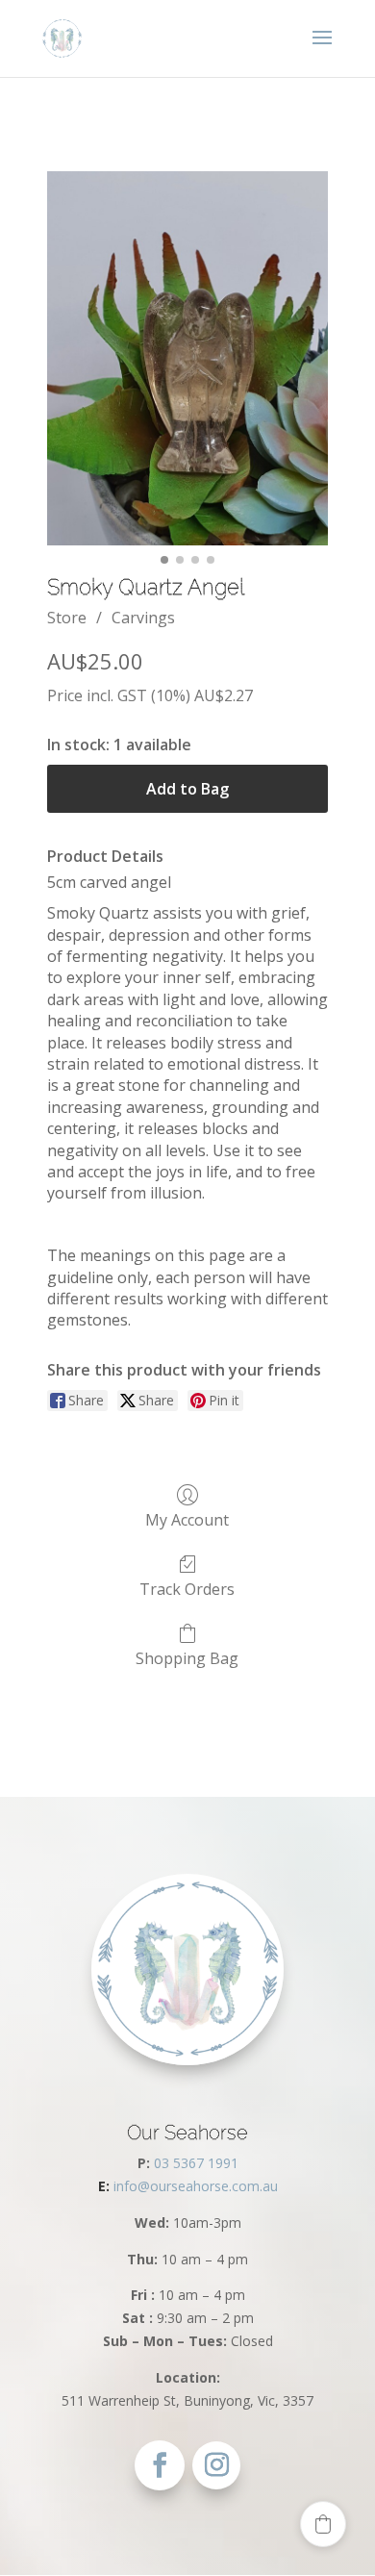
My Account (187, 1519)
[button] (323, 2524)
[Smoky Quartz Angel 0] (187, 358)
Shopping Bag (187, 1658)
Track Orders (187, 1589)
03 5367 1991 (196, 2163)
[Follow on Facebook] (160, 2465)
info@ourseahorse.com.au (188, 2186)
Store (67, 618)
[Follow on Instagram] (216, 2465)
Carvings (143, 618)
